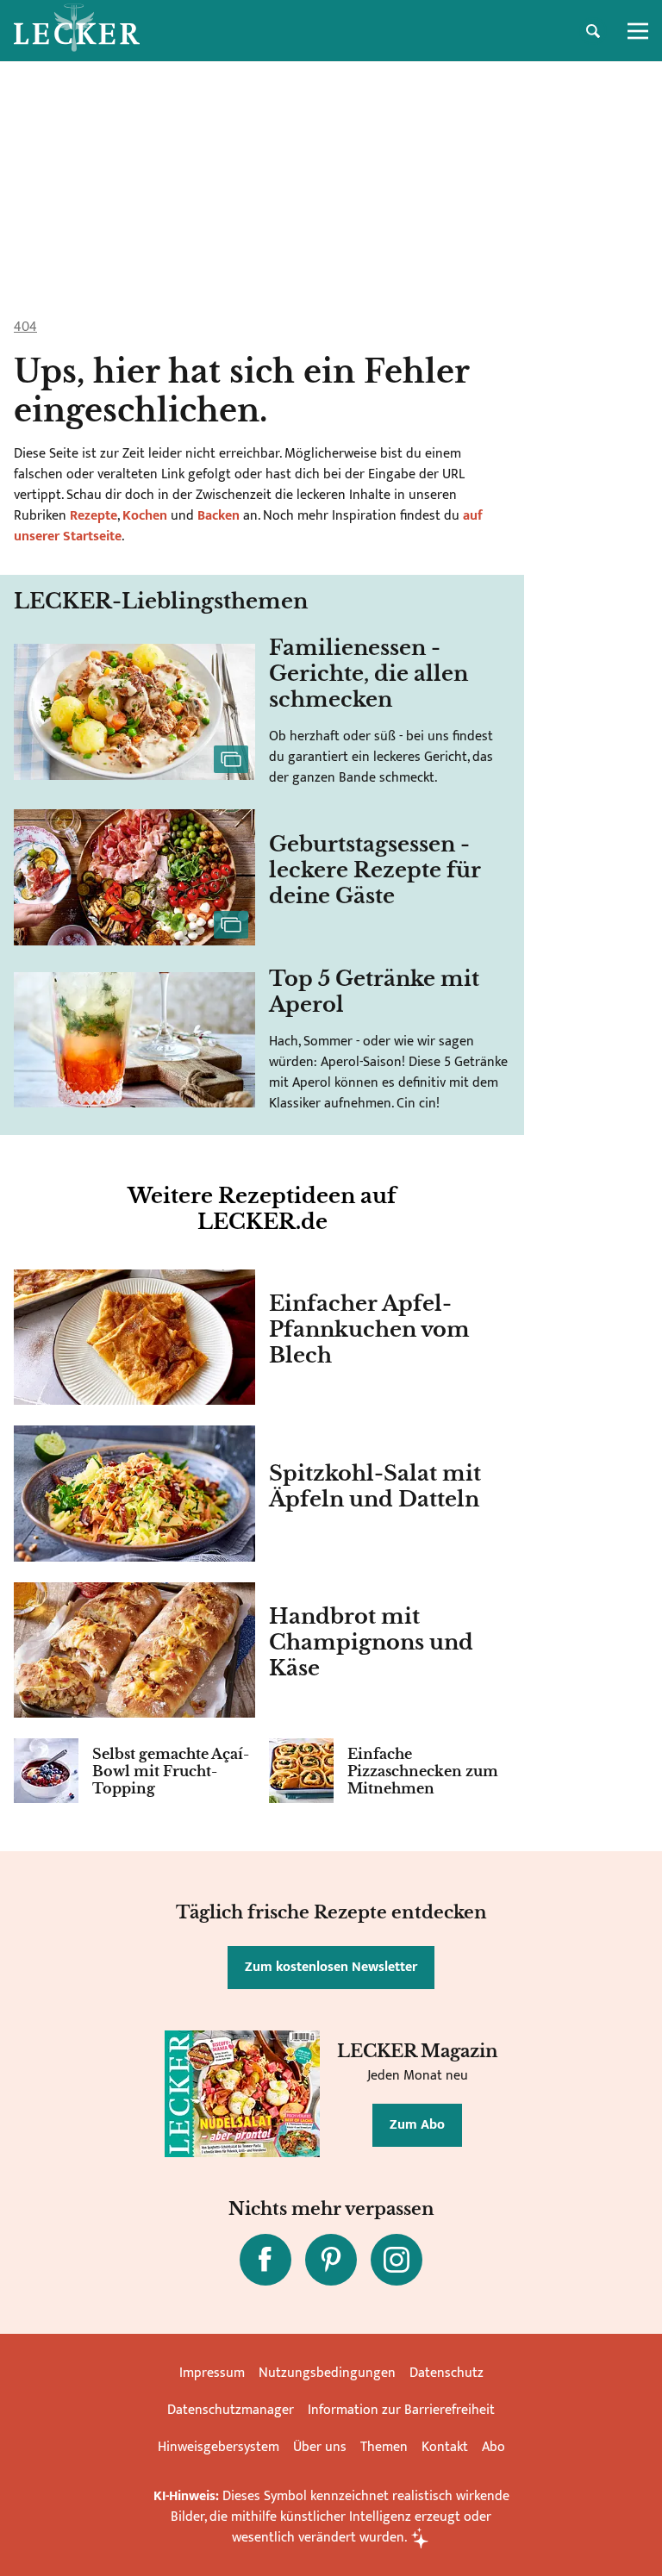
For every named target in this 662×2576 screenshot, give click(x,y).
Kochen (145, 516)
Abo (493, 2447)
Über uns (320, 2447)
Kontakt (445, 2447)
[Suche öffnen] (593, 31)
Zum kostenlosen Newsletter (331, 1967)
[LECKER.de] (77, 31)
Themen (384, 2447)
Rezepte (92, 516)
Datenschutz (447, 2373)
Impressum (212, 2373)
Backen (219, 516)
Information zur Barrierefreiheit (401, 2410)
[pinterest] (331, 2260)
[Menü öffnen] (638, 31)
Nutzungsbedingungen (327, 2373)
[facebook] (265, 2260)
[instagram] (397, 2260)
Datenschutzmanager (231, 2410)
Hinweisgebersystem (219, 2447)
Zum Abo (417, 2125)
